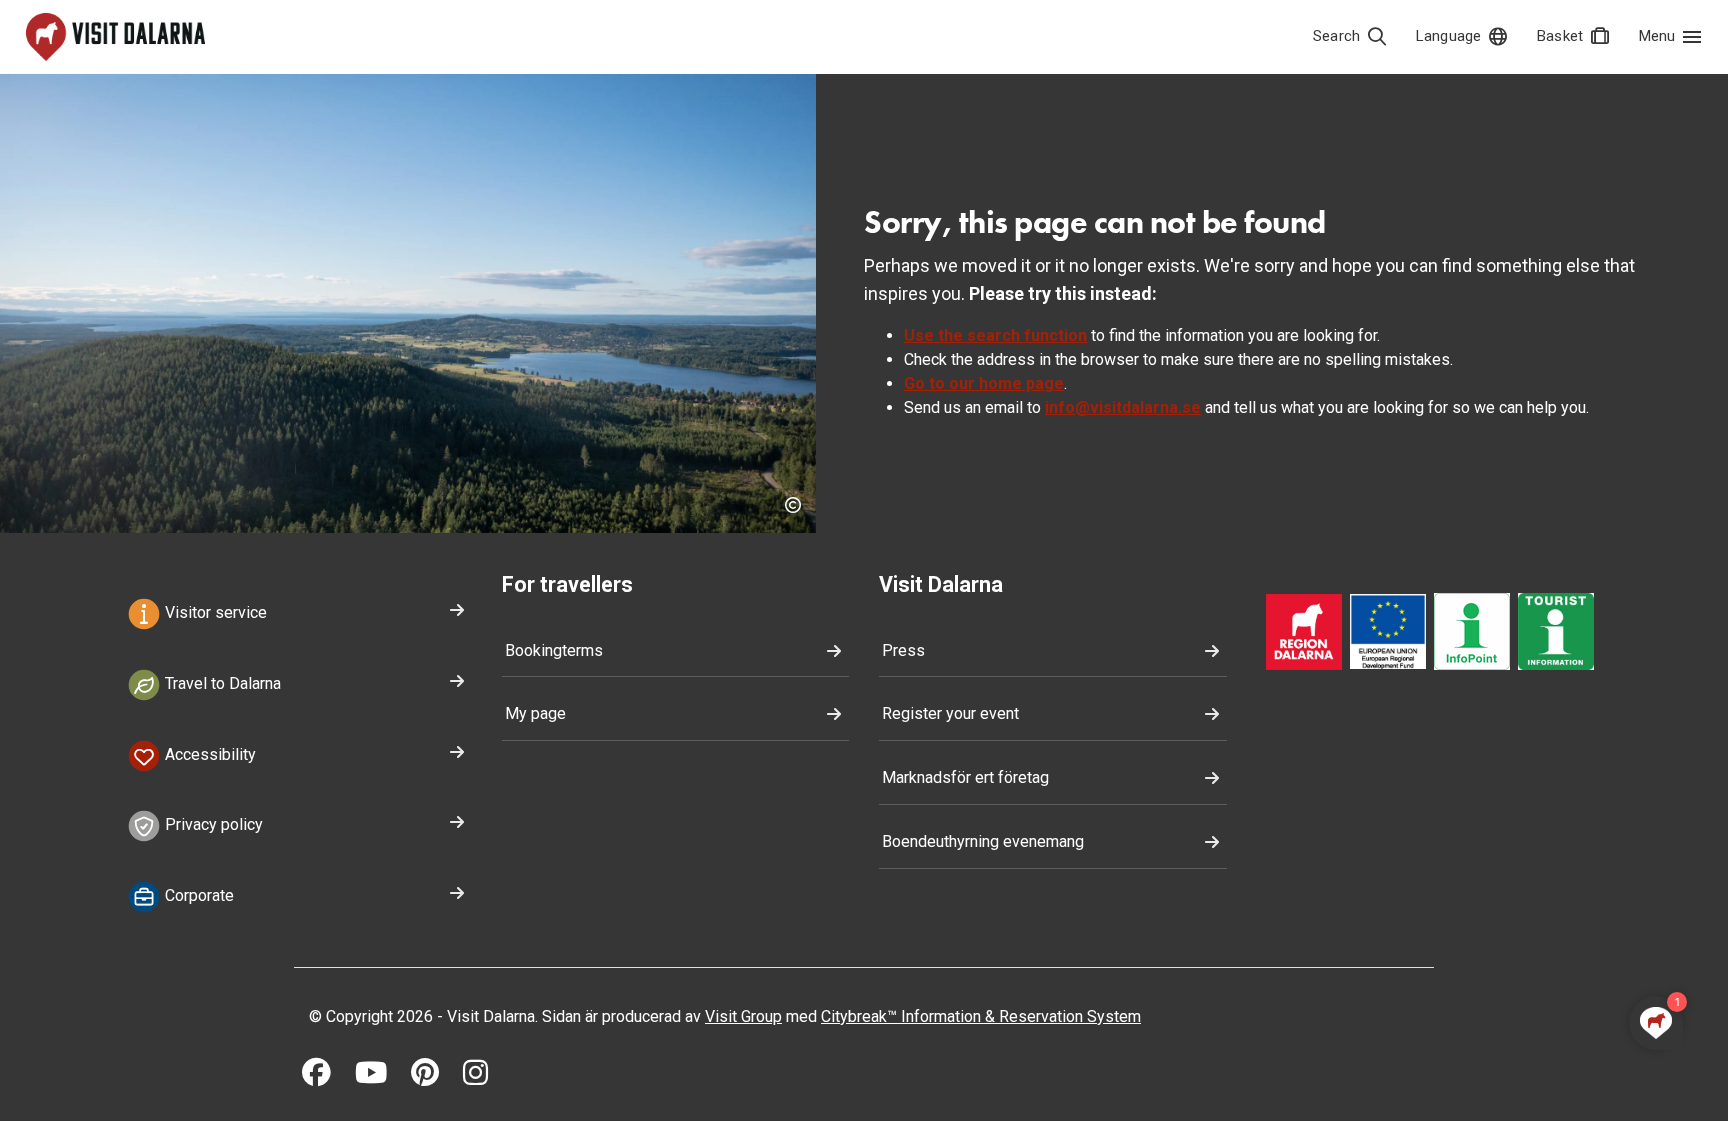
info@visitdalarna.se (1123, 407)
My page (535, 713)
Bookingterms (554, 650)
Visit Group (743, 1016)
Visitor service (214, 612)
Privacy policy (212, 825)
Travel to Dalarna (221, 683)
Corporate (197, 895)
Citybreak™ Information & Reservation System (981, 1016)
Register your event (950, 713)
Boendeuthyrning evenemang (983, 841)
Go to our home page (984, 383)
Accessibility (208, 754)
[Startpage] (115, 37)
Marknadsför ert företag (965, 777)
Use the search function (995, 335)
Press (903, 650)
